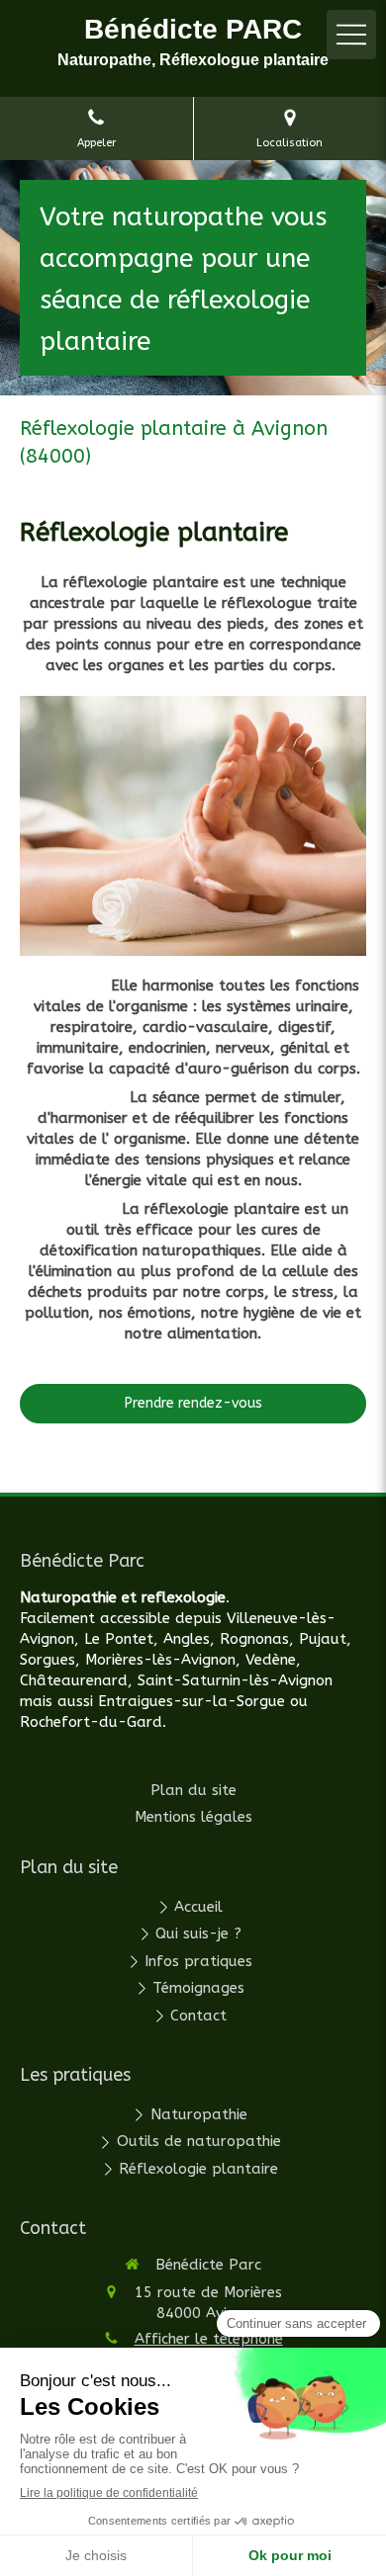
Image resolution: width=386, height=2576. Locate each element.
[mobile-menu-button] (351, 35)
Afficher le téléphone (209, 2339)
